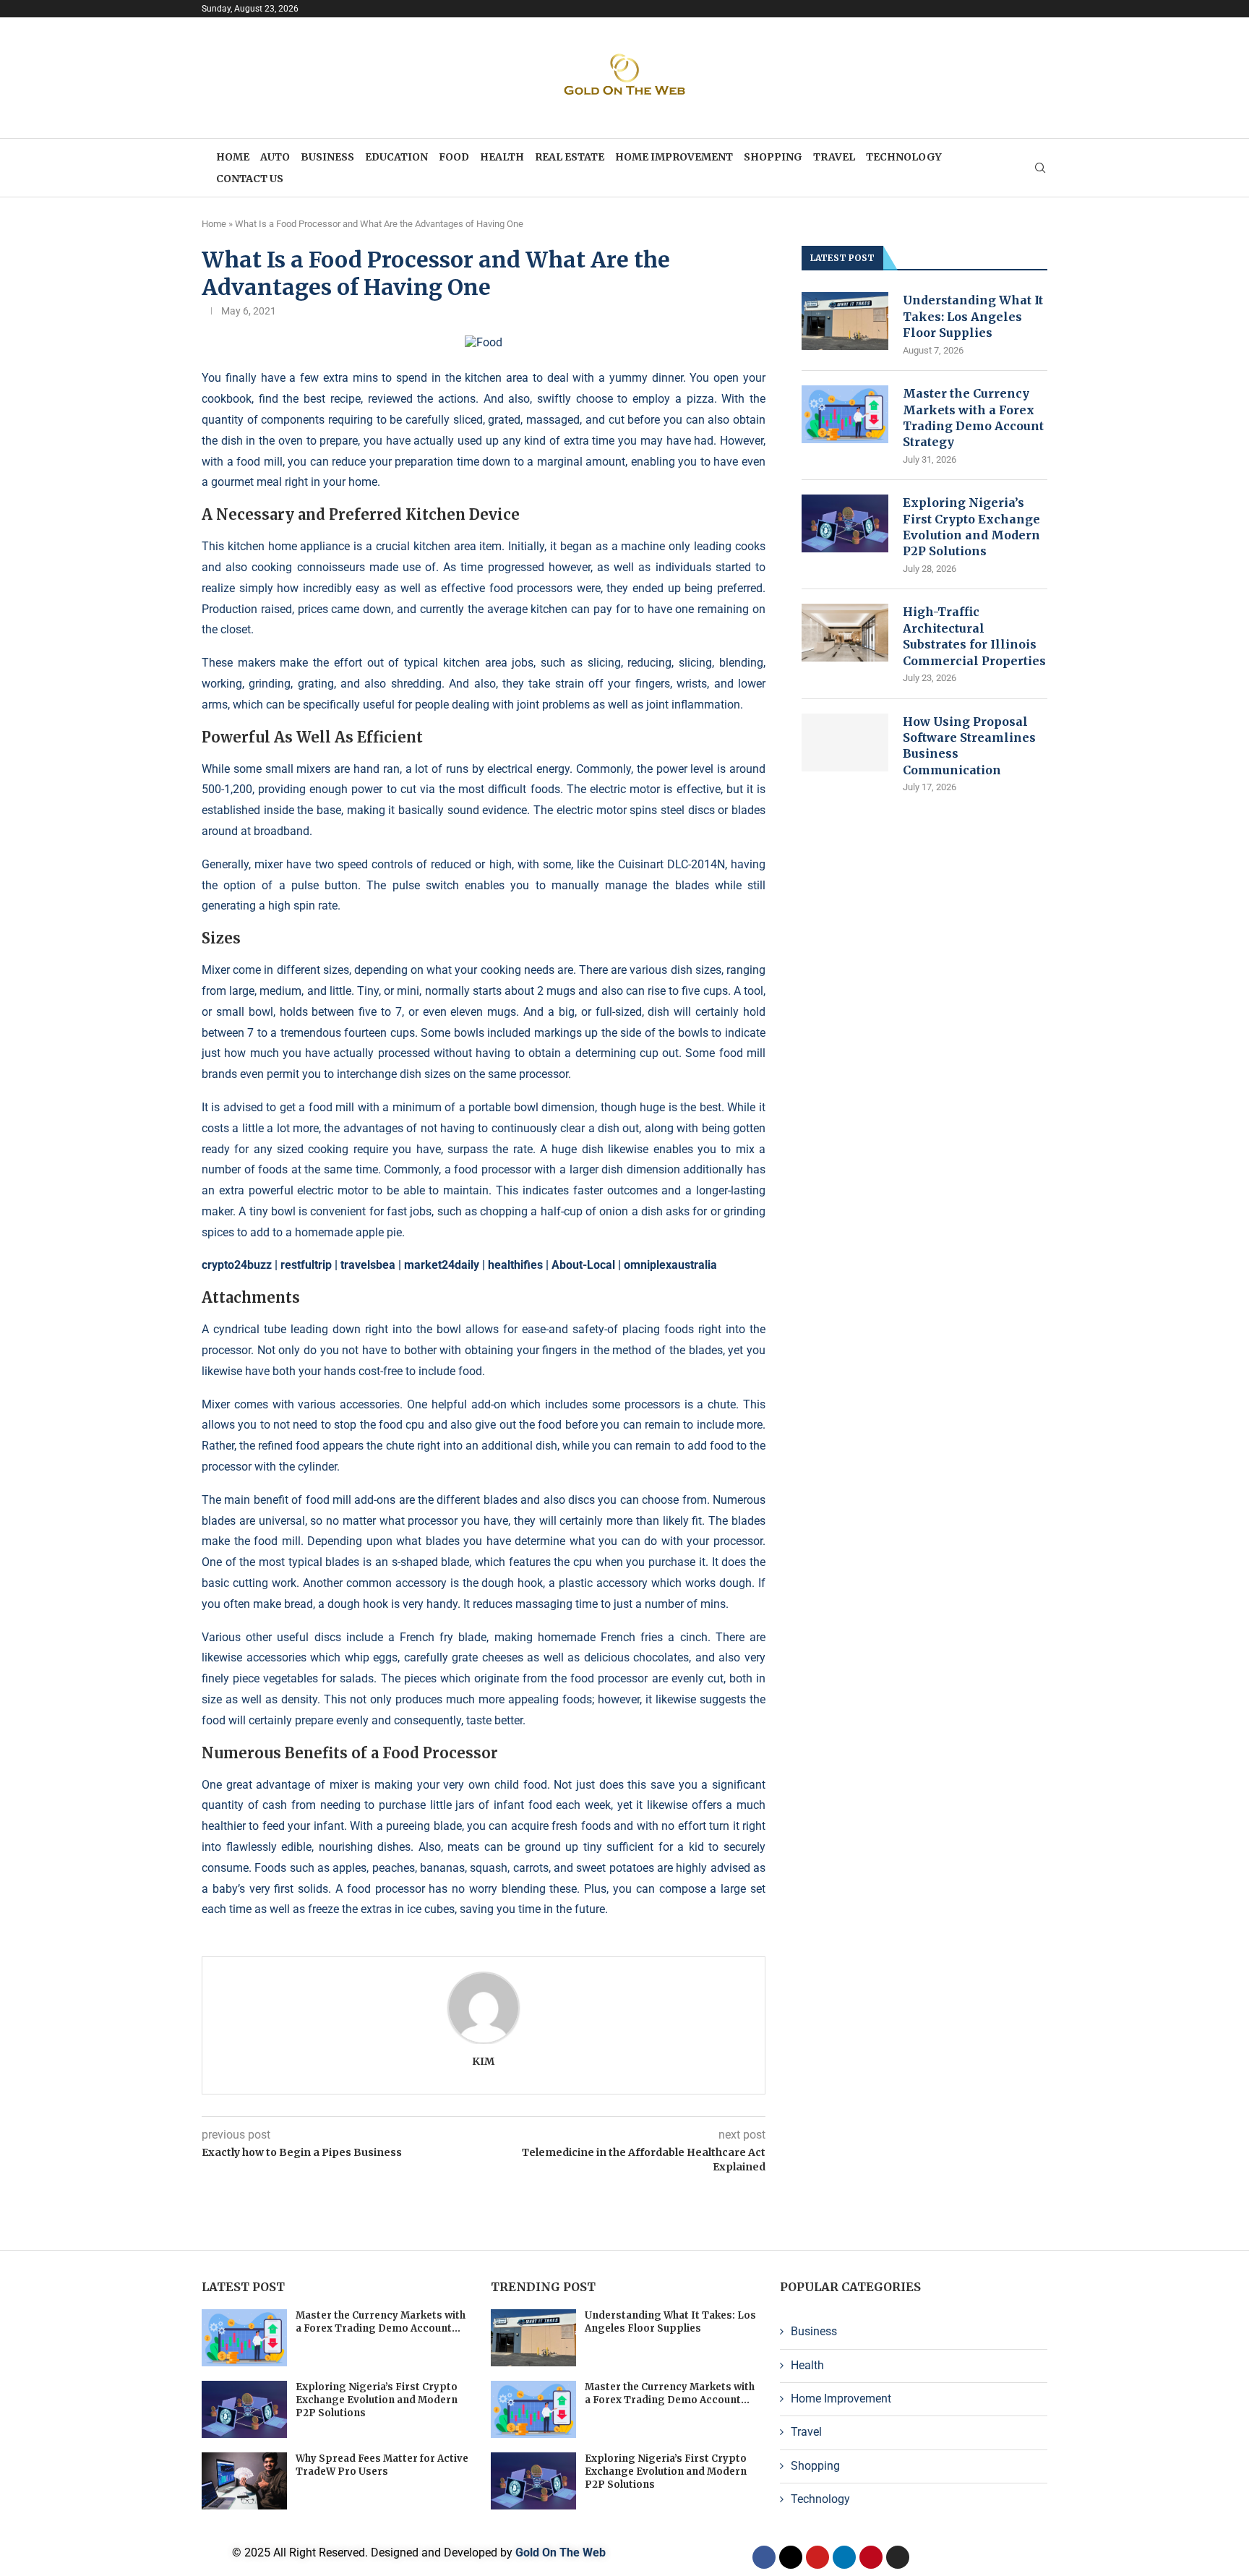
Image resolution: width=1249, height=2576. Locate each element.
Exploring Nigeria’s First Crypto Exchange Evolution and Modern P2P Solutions (971, 527)
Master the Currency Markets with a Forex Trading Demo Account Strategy (973, 418)
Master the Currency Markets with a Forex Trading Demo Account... (381, 2322)
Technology (904, 157)
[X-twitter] (791, 2557)
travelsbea (368, 1265)
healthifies (515, 1265)
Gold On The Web (561, 2553)
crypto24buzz (237, 1265)
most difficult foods (509, 789)
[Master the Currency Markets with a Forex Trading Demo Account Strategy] (845, 414)
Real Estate (570, 157)
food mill (259, 462)
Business (327, 157)
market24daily (442, 1265)
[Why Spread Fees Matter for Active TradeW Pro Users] (244, 2481)
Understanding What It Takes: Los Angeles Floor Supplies (973, 316)
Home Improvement (674, 157)
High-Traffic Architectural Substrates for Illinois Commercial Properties (974, 636)
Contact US (250, 179)
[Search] (1040, 168)
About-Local (583, 1265)
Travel (834, 157)
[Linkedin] (844, 2557)
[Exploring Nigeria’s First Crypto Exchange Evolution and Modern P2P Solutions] (845, 523)
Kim (483, 2061)
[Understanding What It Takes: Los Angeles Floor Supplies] (845, 321)
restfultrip (306, 1265)
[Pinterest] (871, 2557)
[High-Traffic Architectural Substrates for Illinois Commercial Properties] (845, 633)
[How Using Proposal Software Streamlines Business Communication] (845, 743)
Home (233, 157)
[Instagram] (898, 2557)
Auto (275, 157)
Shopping (773, 157)
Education (396, 157)
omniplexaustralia (670, 1265)
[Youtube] (817, 2557)
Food (454, 157)
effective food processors (507, 588)
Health (502, 157)
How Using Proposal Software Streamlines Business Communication (969, 746)
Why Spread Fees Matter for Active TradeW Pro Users (382, 2465)
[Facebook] (764, 2557)
